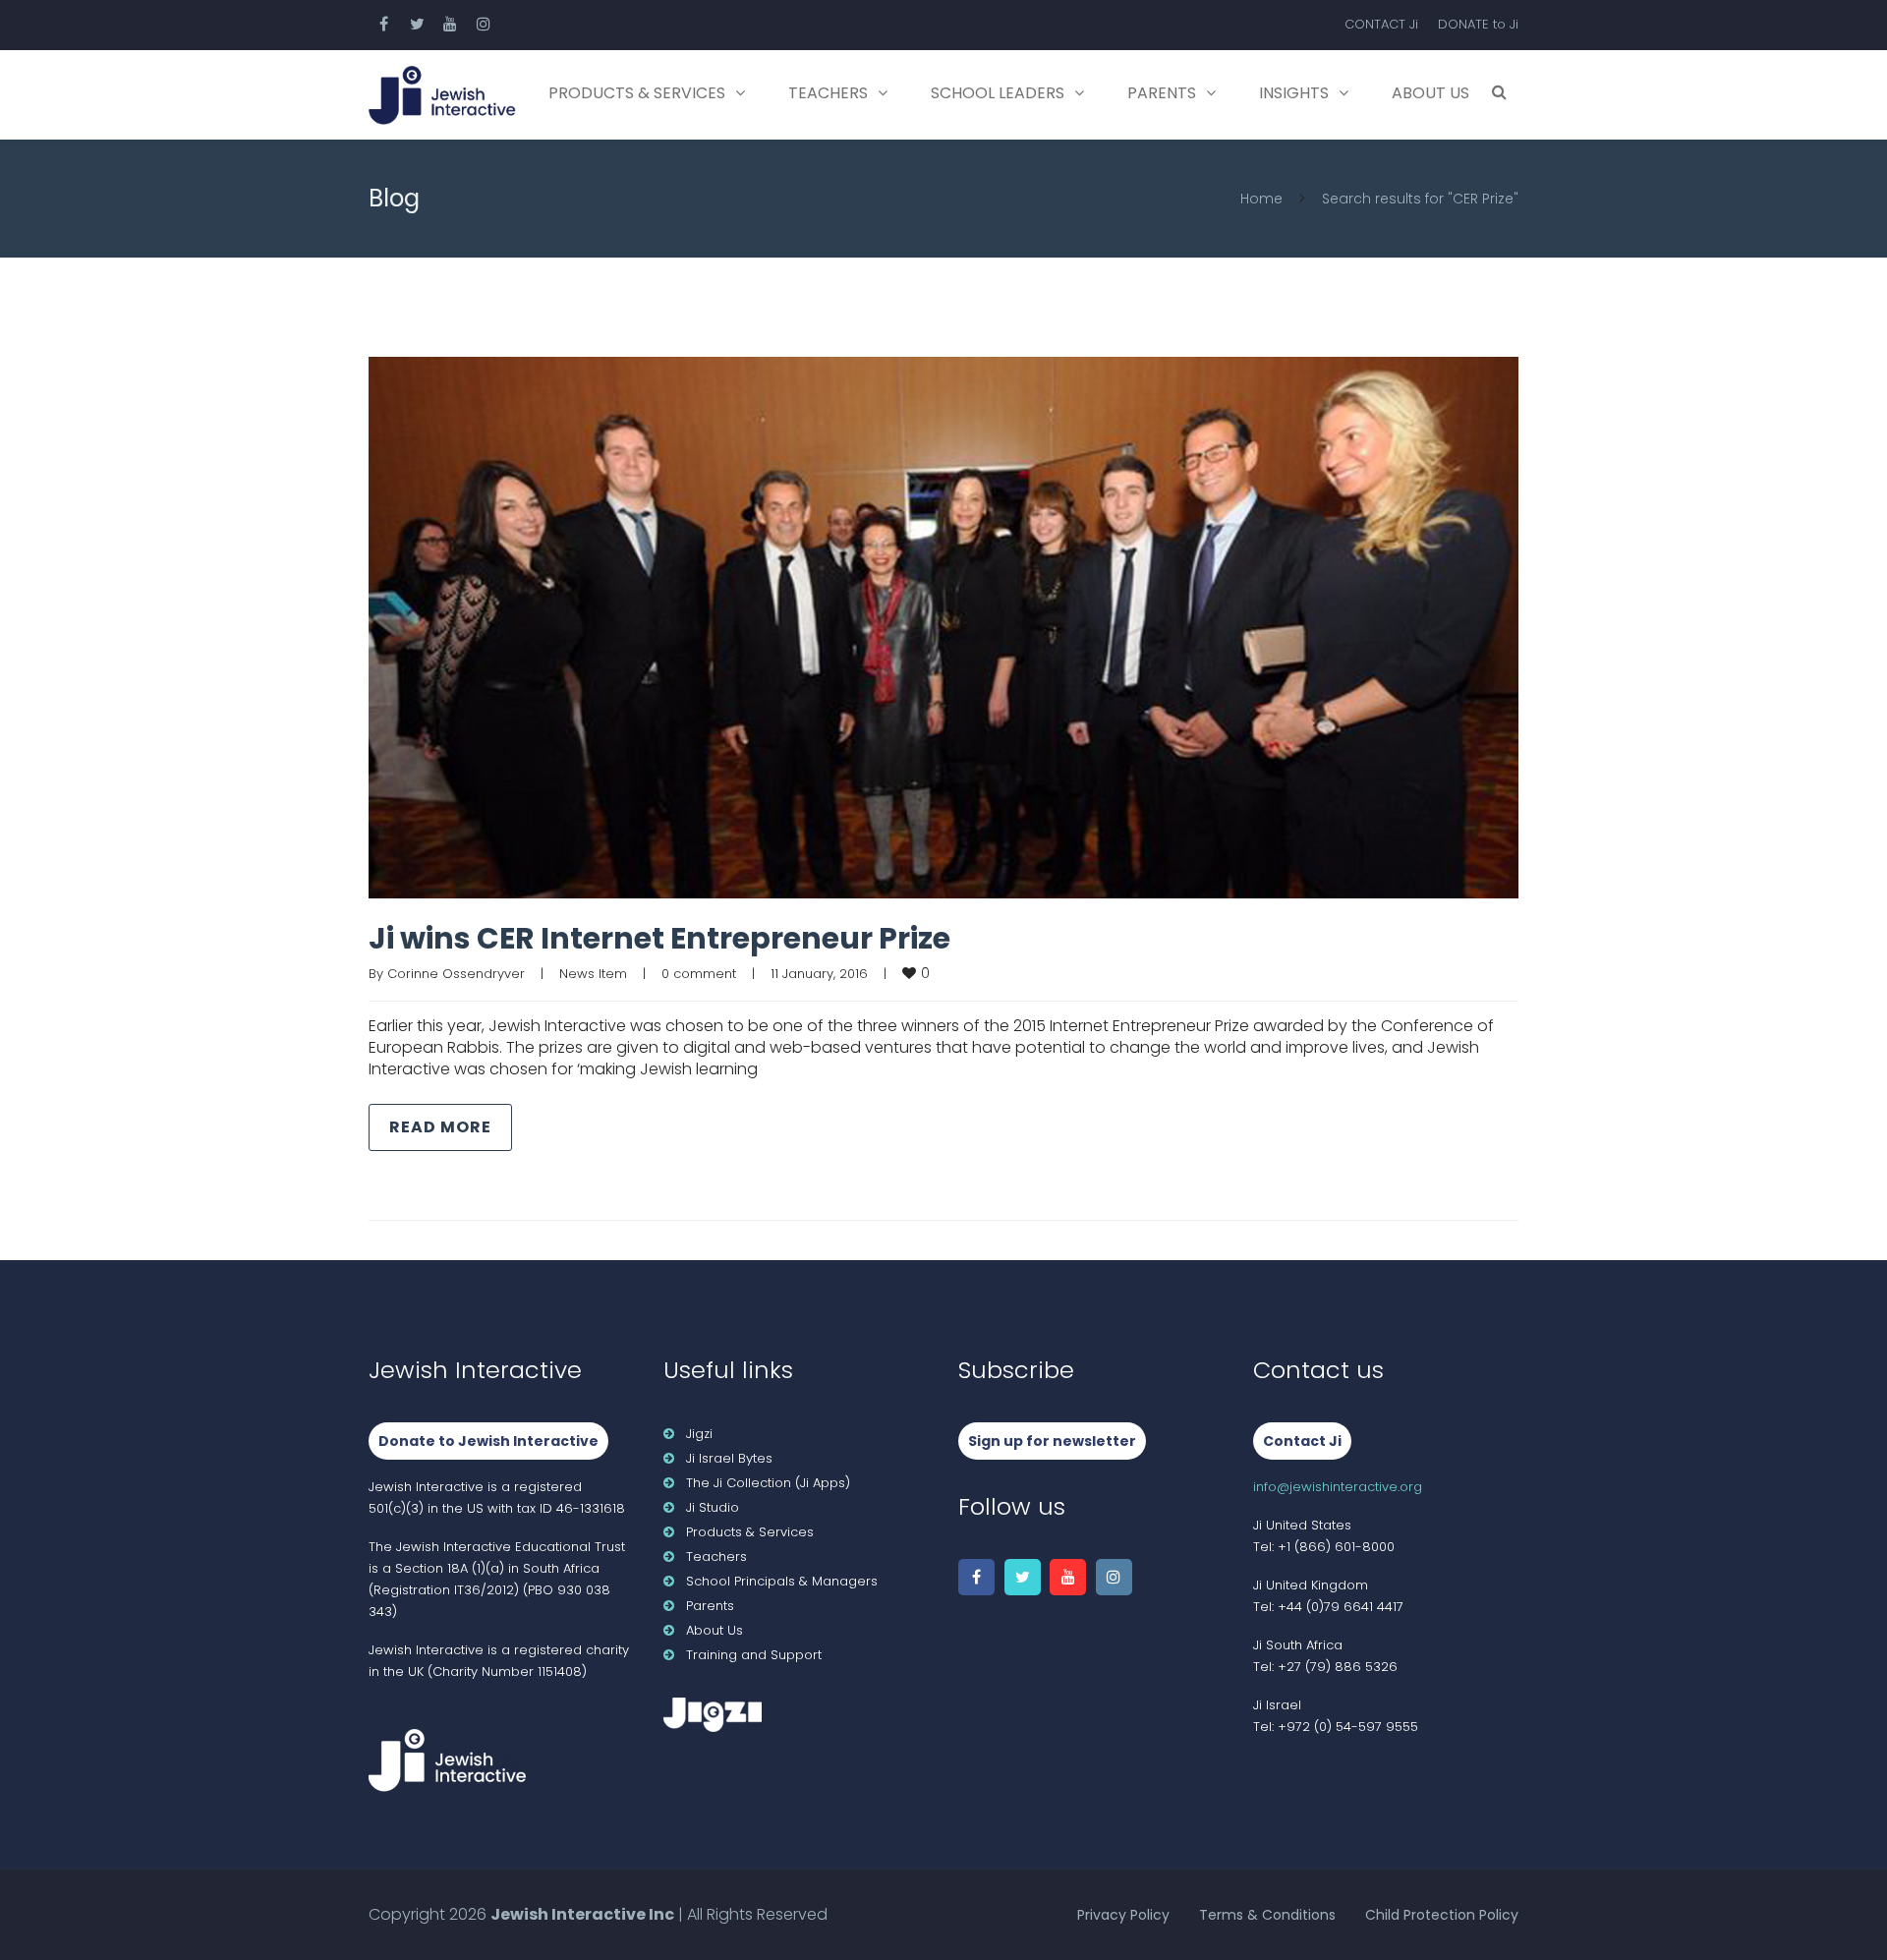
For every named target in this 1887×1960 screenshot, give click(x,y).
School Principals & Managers (782, 1581)
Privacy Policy (1123, 1915)
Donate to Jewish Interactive (488, 1441)
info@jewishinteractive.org (1338, 1487)
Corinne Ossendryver (456, 974)
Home (1261, 199)
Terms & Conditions (1267, 1915)
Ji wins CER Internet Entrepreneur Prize (659, 938)
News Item (593, 974)
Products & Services (637, 93)
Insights (1294, 93)
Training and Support (754, 1655)
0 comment (699, 974)
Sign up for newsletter (1052, 1441)
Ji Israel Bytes (729, 1458)
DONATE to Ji (1478, 24)
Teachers (828, 93)
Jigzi (699, 1434)
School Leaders (998, 93)
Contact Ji (1302, 1441)
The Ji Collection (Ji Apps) (768, 1483)
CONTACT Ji (1381, 24)
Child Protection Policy (1442, 1915)
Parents (1162, 93)
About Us (1430, 93)
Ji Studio (713, 1507)
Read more (440, 1127)
